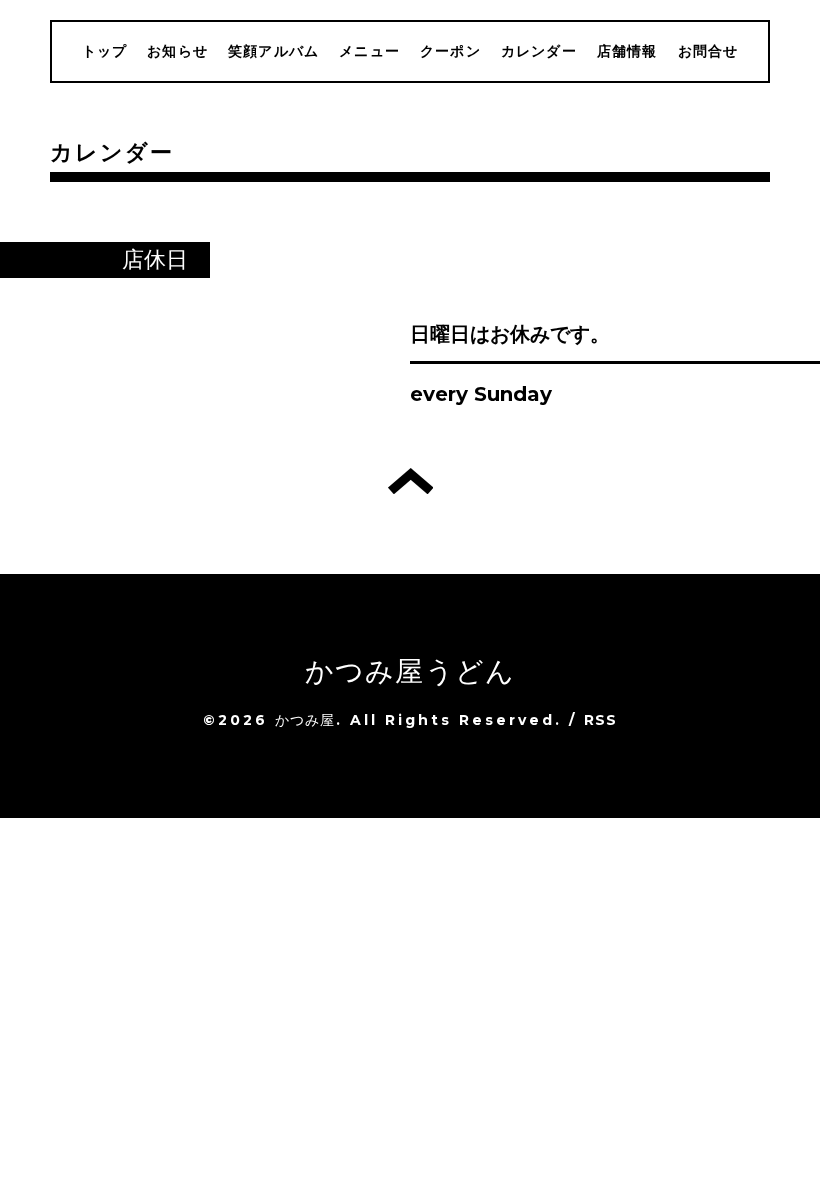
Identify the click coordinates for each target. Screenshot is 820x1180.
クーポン (450, 51)
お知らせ (177, 51)
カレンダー (539, 51)
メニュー (369, 51)
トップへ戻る (410, 481)
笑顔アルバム (273, 51)
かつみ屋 (305, 720)
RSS (601, 720)
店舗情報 (627, 51)
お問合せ (708, 51)
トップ (105, 51)
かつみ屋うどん (410, 671)
